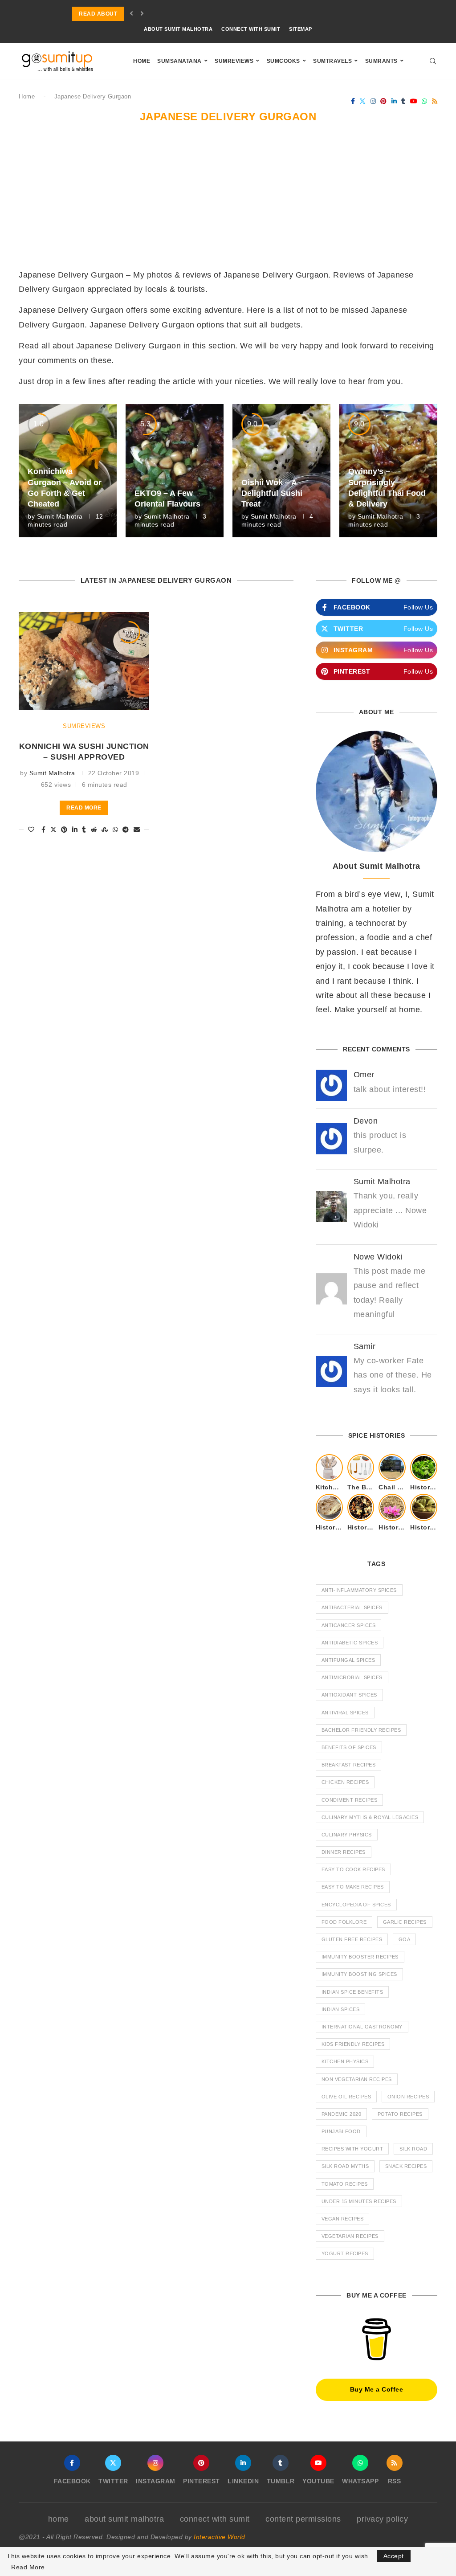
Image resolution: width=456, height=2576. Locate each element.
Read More (28, 2567)
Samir (365, 1346)
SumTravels (332, 61)
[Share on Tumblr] (84, 830)
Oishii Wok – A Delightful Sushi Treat (272, 493)
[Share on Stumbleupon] (105, 830)
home (59, 2519)
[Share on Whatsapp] (116, 830)
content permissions (303, 2519)
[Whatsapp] (425, 101)
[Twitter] (363, 101)
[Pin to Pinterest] (64, 830)
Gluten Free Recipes (352, 1939)
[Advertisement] (228, 201)
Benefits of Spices (349, 1747)
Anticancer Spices (349, 1625)
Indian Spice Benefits (352, 1992)
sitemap (301, 29)
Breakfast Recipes (349, 1765)
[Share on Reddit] (94, 830)
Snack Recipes (406, 2166)
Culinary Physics (347, 1835)
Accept (394, 2556)
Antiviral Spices (345, 1713)
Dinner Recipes (344, 1852)
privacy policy (382, 2519)
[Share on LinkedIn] (75, 830)
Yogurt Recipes (345, 2253)
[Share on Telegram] (126, 830)
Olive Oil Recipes (346, 2097)
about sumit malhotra (178, 29)
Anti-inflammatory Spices (359, 1590)
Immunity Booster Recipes (360, 1957)
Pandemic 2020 (342, 2114)
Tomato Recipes (345, 2184)
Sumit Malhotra (60, 516)
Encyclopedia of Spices (356, 1905)
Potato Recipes (400, 2114)
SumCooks (283, 61)
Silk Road (413, 2149)
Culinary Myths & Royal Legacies (370, 1817)
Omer (364, 1075)
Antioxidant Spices (349, 1695)
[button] (132, 14)
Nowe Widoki (378, 1257)
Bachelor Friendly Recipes (361, 1730)
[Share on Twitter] (54, 830)
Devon (366, 1121)
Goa (405, 1939)
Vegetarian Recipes (350, 2236)
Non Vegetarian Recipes (357, 2079)
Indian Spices (341, 2009)
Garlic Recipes (405, 1922)
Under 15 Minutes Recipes (359, 2201)
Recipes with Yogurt (352, 2149)
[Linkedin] (394, 101)
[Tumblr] (403, 101)
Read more (84, 808)
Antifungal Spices (348, 1660)
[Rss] (435, 101)
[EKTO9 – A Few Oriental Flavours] (175, 471)
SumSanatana (179, 61)
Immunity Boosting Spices (359, 1974)
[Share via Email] (137, 830)
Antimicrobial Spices (352, 1677)
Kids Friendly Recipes (353, 2044)
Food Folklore (344, 1922)
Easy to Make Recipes (353, 1887)
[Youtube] (414, 101)
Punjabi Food (341, 2131)
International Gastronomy (362, 2027)
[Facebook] (353, 101)
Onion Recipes (408, 2097)
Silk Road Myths (345, 2166)
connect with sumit (251, 29)
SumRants (381, 61)
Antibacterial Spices (352, 1607)
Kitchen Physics (345, 2061)
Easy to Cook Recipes (353, 1869)
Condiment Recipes (350, 1800)
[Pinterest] (384, 101)
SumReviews (234, 61)
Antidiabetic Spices (350, 1643)
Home (142, 61)
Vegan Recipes (343, 2219)
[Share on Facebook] (44, 830)
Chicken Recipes (345, 1782)
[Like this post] (31, 830)
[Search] (433, 61)
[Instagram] (373, 101)
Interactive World (220, 2537)
